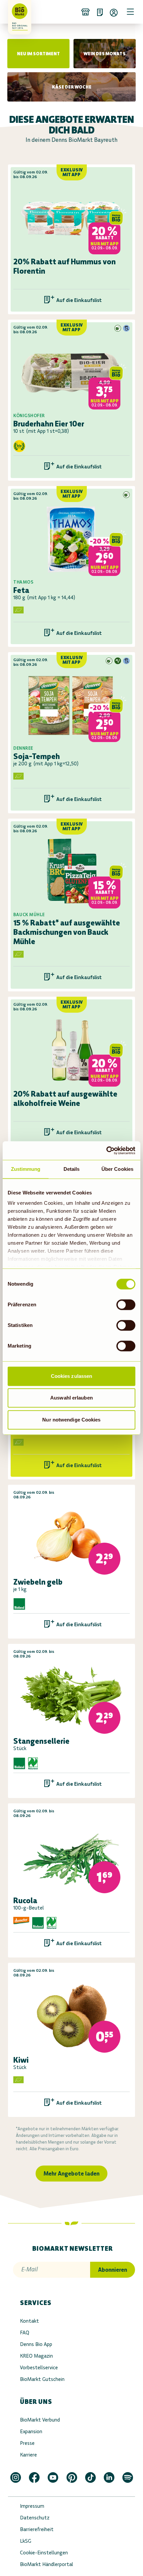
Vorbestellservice (39, 2367)
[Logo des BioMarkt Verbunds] (17, 12)
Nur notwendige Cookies (71, 1420)
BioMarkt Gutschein (42, 2379)
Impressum (32, 2506)
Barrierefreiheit (37, 2529)
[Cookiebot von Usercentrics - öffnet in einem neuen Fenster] (106, 1151)
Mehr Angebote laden (71, 2174)
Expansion (31, 2431)
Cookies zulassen (72, 1376)
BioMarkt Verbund (40, 2420)
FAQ (25, 2332)
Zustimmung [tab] (26, 1169)
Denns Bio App (36, 2344)
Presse (27, 2443)
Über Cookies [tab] (117, 1169)
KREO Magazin (36, 2356)
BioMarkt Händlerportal (47, 2564)
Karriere (28, 2455)
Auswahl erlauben (71, 1398)
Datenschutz (35, 2518)
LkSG (26, 2541)
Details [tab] (72, 1169)
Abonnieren (113, 2270)
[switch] (126, 1305)
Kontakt (29, 2321)
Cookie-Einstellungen (44, 2553)
